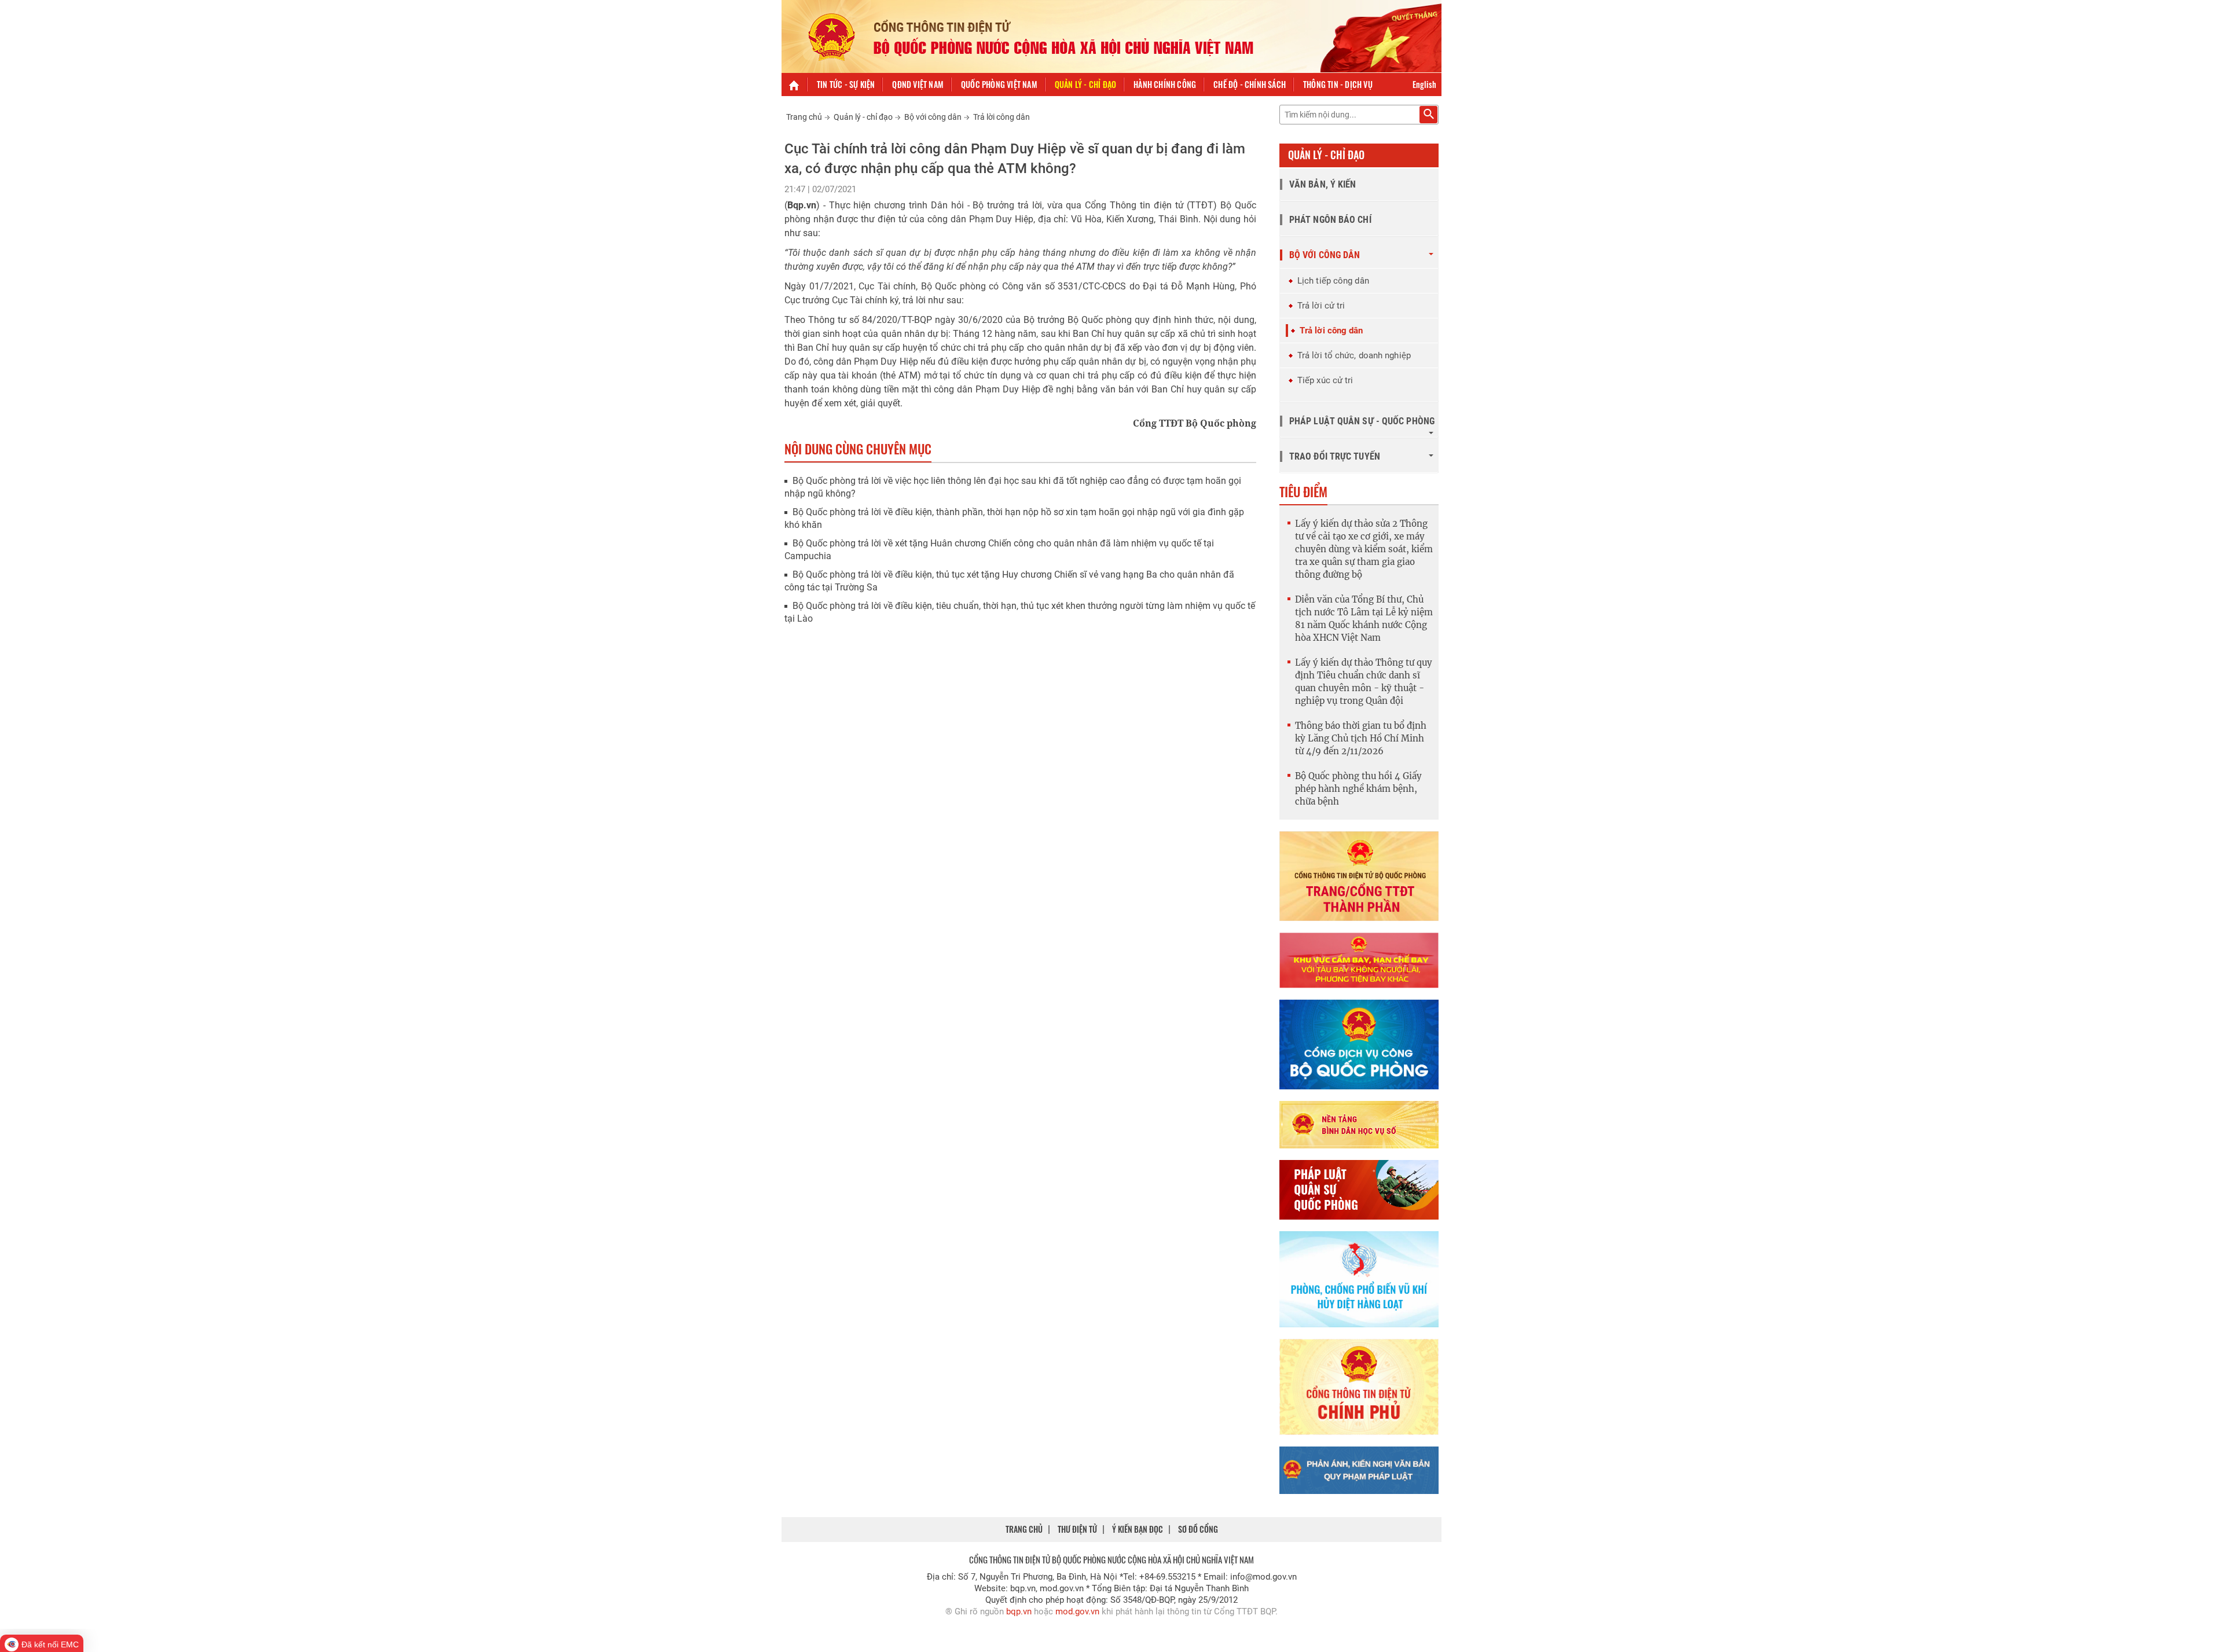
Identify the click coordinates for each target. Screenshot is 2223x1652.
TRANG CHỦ (1024, 1529)
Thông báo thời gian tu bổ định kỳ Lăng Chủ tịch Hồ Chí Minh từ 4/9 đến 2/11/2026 (1361, 738)
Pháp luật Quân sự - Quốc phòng (1362, 421)
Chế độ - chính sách (1250, 84)
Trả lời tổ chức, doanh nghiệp (1354, 355)
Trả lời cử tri (1321, 306)
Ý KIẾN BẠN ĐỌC (1138, 1529)
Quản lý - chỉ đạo (1085, 84)
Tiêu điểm (1303, 491)
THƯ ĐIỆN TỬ (1077, 1529)
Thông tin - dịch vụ (1338, 84)
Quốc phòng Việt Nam (999, 84)
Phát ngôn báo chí (1330, 220)
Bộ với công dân (933, 117)
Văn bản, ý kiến (1323, 184)
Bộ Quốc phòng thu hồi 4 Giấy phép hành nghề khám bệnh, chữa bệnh (1358, 789)
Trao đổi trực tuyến (1335, 456)
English (1424, 84)
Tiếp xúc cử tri (1325, 380)
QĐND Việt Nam (918, 84)
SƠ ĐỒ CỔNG (1198, 1529)
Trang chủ (804, 117)
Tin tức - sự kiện (846, 84)
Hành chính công (1165, 84)
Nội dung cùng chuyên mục (858, 449)
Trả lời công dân (1002, 117)
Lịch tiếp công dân (1333, 281)
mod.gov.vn (1077, 1611)
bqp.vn (1019, 1611)
